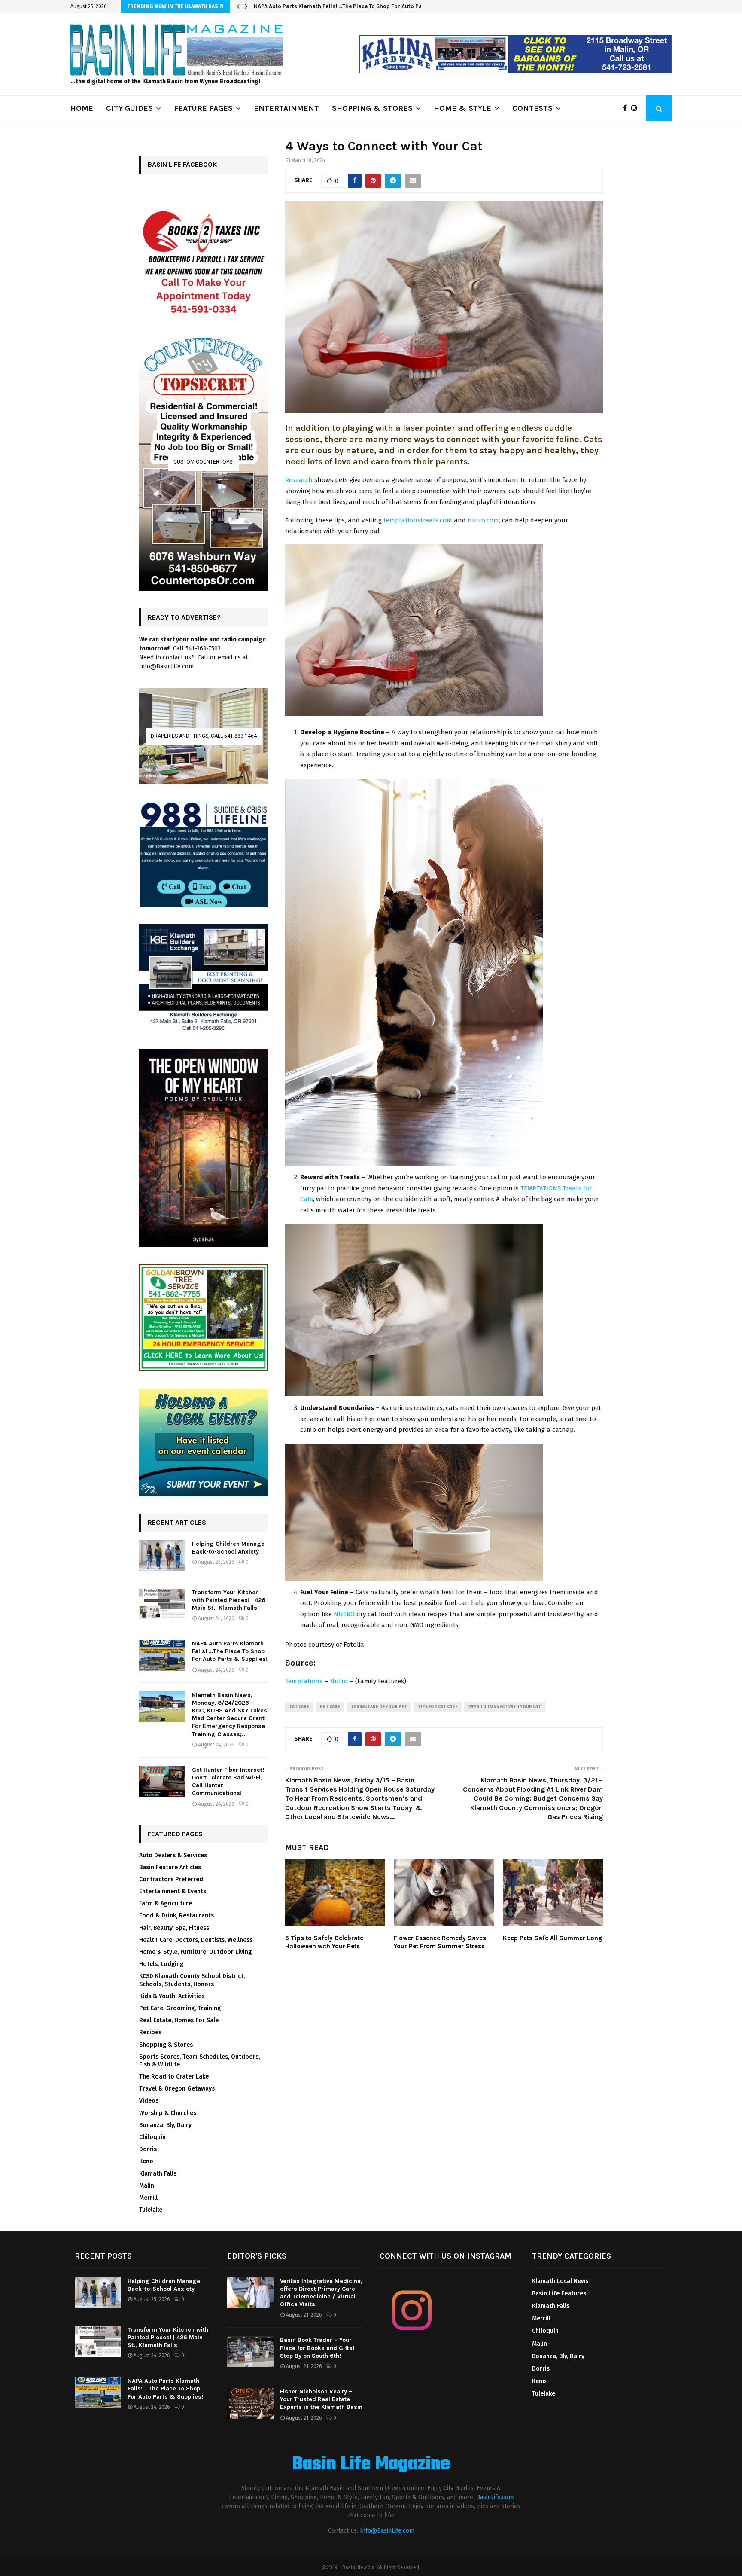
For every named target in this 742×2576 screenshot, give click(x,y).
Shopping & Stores (166, 2045)
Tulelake (151, 2210)
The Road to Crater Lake (174, 2077)
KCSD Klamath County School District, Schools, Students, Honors (192, 1980)
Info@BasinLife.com (387, 2531)
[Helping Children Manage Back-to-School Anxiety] (162, 1556)
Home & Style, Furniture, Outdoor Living (195, 1952)
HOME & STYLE (462, 108)
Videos (149, 2101)
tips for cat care (438, 1707)
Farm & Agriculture (166, 1903)
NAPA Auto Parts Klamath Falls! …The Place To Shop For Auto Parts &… (347, 6)
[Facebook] (627, 108)
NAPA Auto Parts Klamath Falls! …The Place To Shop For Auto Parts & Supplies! (230, 1651)
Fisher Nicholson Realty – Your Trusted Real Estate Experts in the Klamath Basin (321, 2399)
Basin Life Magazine (371, 2465)
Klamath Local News (560, 2281)
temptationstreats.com (418, 520)
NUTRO (344, 1614)
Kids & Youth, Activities (172, 1996)
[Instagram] (636, 108)
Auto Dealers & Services (173, 1855)
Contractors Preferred (171, 1879)
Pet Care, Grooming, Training (180, 2008)
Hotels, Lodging (161, 1964)
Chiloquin (152, 2137)
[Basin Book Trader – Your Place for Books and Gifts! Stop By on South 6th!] (250, 2352)
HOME (82, 108)
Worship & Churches (168, 2113)
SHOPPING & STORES (372, 108)
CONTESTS (532, 108)
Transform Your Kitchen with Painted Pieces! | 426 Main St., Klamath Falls (229, 1600)
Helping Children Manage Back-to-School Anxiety (228, 1548)
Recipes (150, 2032)
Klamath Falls (158, 2174)
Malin (147, 2186)
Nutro (339, 1681)
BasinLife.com (495, 2497)
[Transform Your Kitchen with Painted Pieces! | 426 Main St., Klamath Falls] (162, 1604)
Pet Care (330, 1707)
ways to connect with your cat (505, 1707)
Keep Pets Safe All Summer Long (553, 1938)
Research (299, 480)
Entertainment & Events (173, 1891)
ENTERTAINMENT (286, 108)
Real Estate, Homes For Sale (179, 2020)
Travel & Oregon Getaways (177, 2089)
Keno (146, 2161)
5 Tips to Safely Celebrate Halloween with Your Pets (324, 1942)
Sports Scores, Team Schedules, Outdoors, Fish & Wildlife (199, 2061)
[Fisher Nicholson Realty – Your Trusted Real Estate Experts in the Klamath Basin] (250, 2403)
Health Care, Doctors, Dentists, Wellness (196, 1940)
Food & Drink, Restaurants (176, 1915)
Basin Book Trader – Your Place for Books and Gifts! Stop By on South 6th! (317, 2348)
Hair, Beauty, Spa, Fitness (174, 1928)
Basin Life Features (559, 2294)
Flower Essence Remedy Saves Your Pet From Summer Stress (440, 1942)
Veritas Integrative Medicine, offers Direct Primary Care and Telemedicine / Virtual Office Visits (321, 2293)
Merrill (148, 2198)
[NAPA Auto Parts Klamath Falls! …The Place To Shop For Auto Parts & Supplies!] (162, 1655)
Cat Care (299, 1707)
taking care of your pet (379, 1707)
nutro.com (483, 520)
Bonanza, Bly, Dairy (165, 2125)
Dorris (148, 2149)
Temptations (304, 1681)
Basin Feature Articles (170, 1867)
